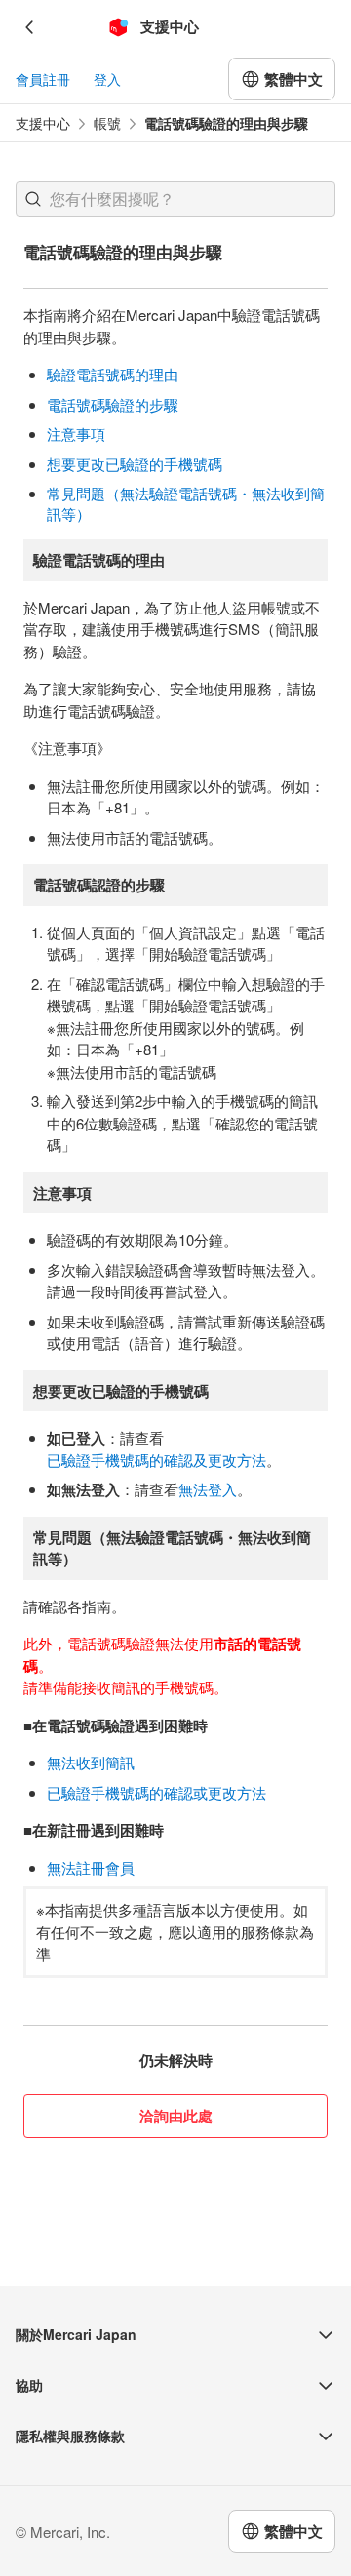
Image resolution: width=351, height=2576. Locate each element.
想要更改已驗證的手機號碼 (135, 464)
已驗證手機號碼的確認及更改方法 (156, 1460)
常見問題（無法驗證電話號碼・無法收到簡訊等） (186, 503)
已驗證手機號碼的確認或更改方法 (156, 1792)
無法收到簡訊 (91, 1762)
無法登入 (208, 1489)
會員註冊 (43, 79)
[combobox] (175, 199)
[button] (33, 199)
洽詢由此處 (176, 2116)
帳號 (107, 123)
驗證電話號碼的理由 (113, 374)
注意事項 (76, 434)
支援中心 (43, 123)
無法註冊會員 (91, 1867)
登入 (107, 79)
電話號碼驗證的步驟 (113, 404)
